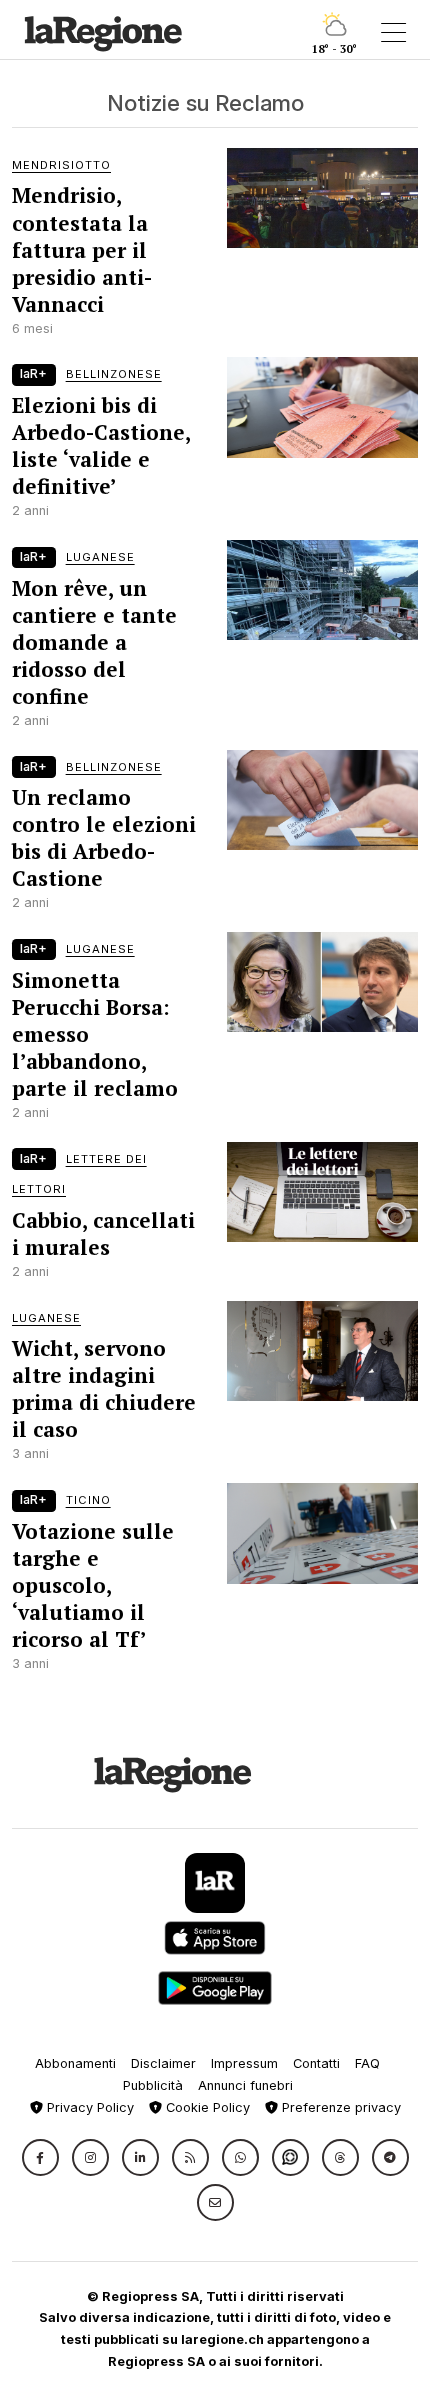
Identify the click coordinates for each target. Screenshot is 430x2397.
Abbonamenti (75, 2063)
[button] (40, 2157)
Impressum (244, 2063)
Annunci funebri (245, 2085)
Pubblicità (153, 2085)
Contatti (316, 2063)
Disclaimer (163, 2063)
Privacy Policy (88, 2107)
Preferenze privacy (339, 2107)
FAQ (367, 2063)
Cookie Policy (206, 2107)
